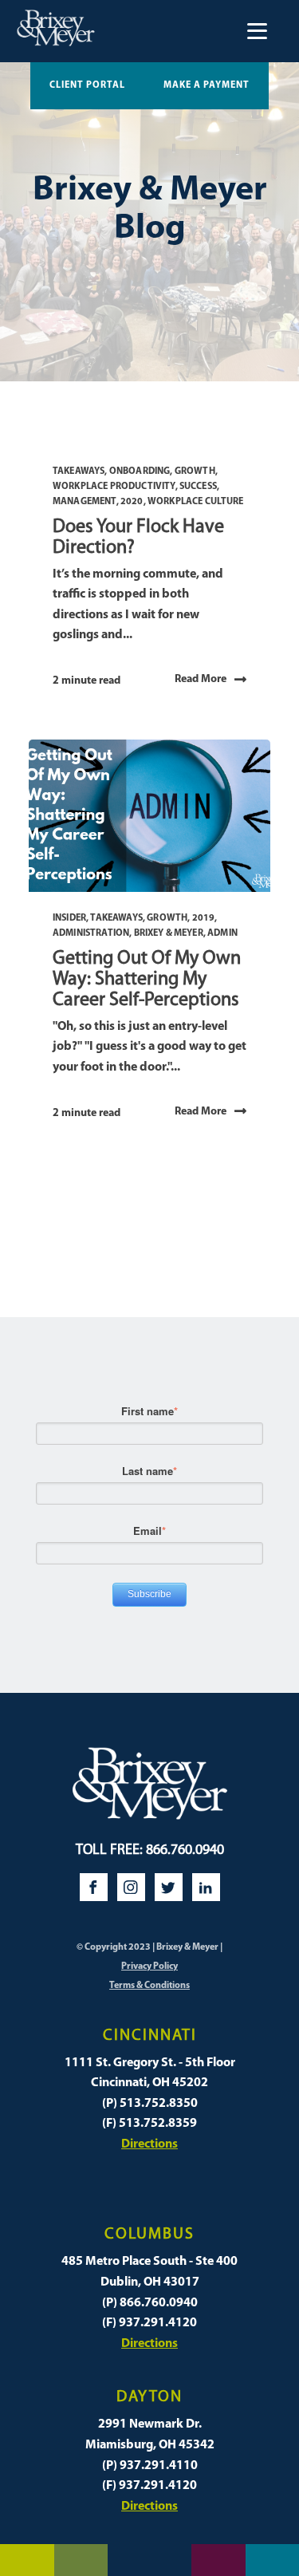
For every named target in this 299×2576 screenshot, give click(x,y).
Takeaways (79, 471)
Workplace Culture (196, 502)
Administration (91, 933)
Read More (201, 679)
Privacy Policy (149, 1967)
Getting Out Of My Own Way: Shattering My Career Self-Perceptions (147, 980)
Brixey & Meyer (169, 933)
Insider (69, 918)
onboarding (140, 471)
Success (198, 487)
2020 (132, 502)
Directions (149, 2144)
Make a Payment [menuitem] (207, 85)
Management (85, 502)
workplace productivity (114, 487)
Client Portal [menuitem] (87, 85)
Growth (195, 471)
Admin (222, 933)
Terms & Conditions (149, 1986)
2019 (204, 918)
